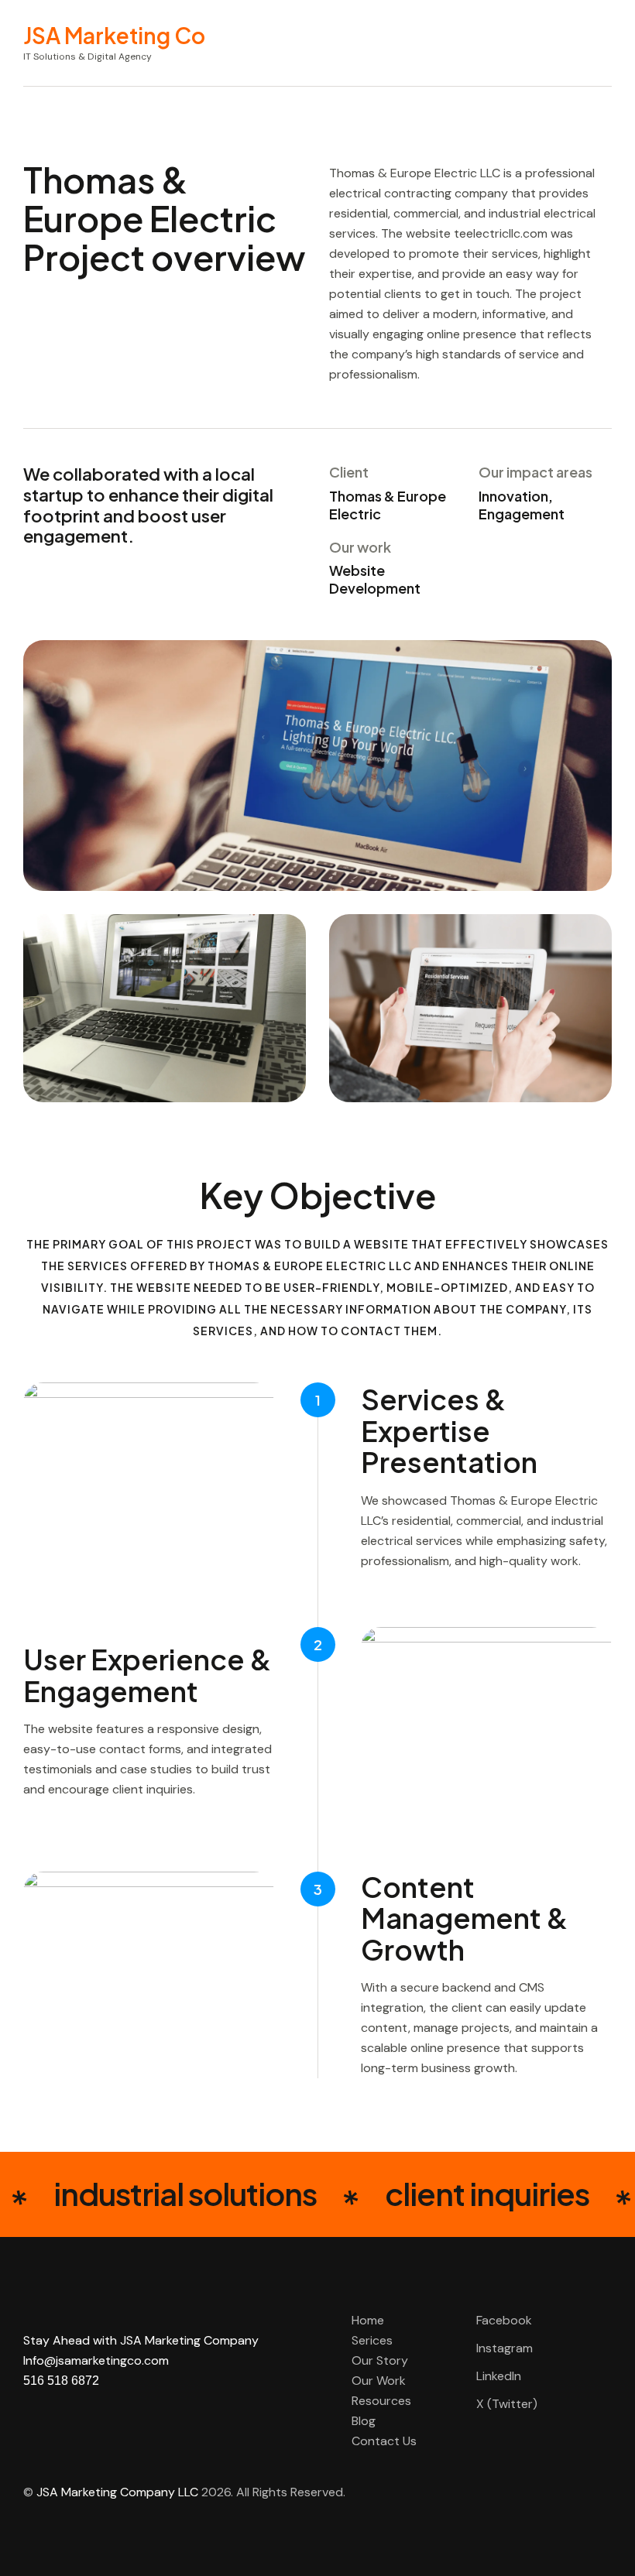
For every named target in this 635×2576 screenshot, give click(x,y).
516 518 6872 (61, 2381)
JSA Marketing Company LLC (117, 2492)
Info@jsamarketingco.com (96, 2360)
